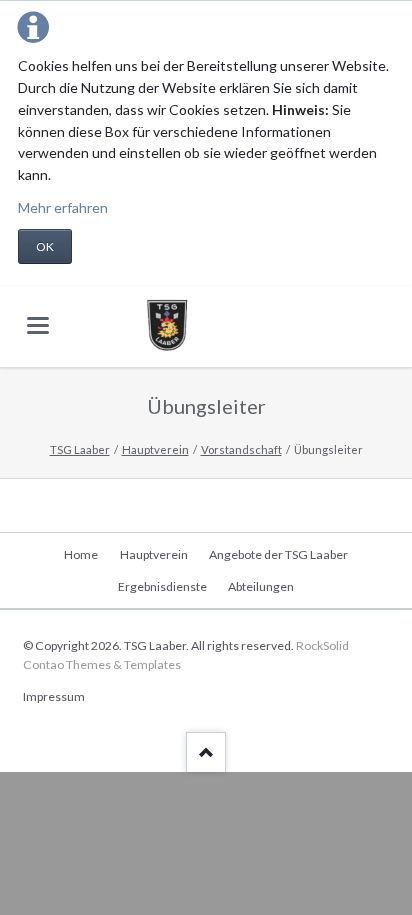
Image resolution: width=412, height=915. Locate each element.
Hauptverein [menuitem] (154, 554)
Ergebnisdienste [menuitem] (162, 586)
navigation (38, 325)
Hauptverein (155, 449)
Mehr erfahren (63, 207)
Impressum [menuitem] (54, 696)
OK (45, 246)
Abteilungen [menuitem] (261, 586)
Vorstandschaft (241, 449)
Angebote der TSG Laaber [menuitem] (278, 554)
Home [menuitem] (81, 554)
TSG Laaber (80, 449)
